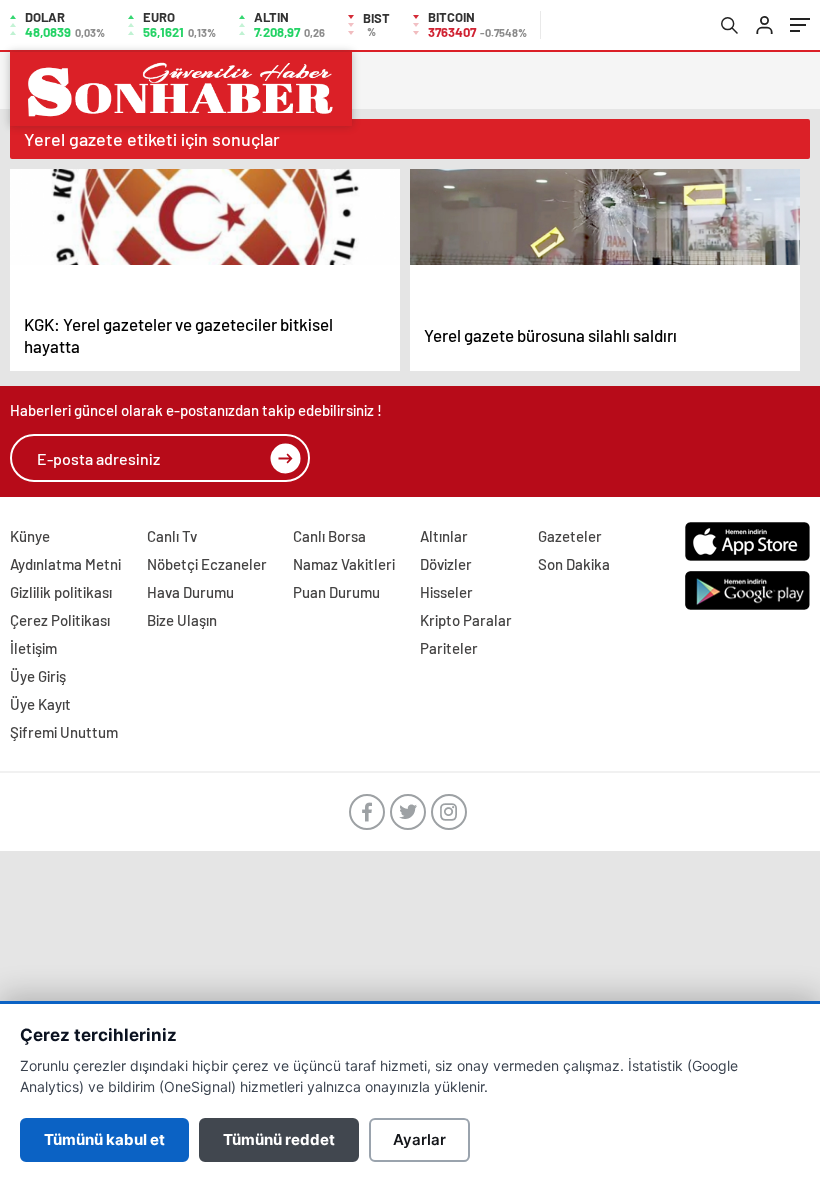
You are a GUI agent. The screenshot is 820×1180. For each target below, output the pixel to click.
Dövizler (446, 564)
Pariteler (449, 648)
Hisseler (446, 592)
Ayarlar (419, 1139)
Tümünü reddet (279, 1139)
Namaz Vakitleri (344, 564)
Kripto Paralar (466, 620)
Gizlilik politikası (61, 592)
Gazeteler (570, 536)
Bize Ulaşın (182, 620)
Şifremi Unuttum (64, 732)
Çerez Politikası (60, 620)
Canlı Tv (172, 536)
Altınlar (444, 536)
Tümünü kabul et (104, 1139)
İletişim (33, 648)
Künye (30, 536)
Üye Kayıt (40, 704)
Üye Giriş (38, 676)
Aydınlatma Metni (65, 564)
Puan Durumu (336, 592)
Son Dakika (574, 564)
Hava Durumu (190, 592)
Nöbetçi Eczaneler (207, 564)
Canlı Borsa (329, 536)
